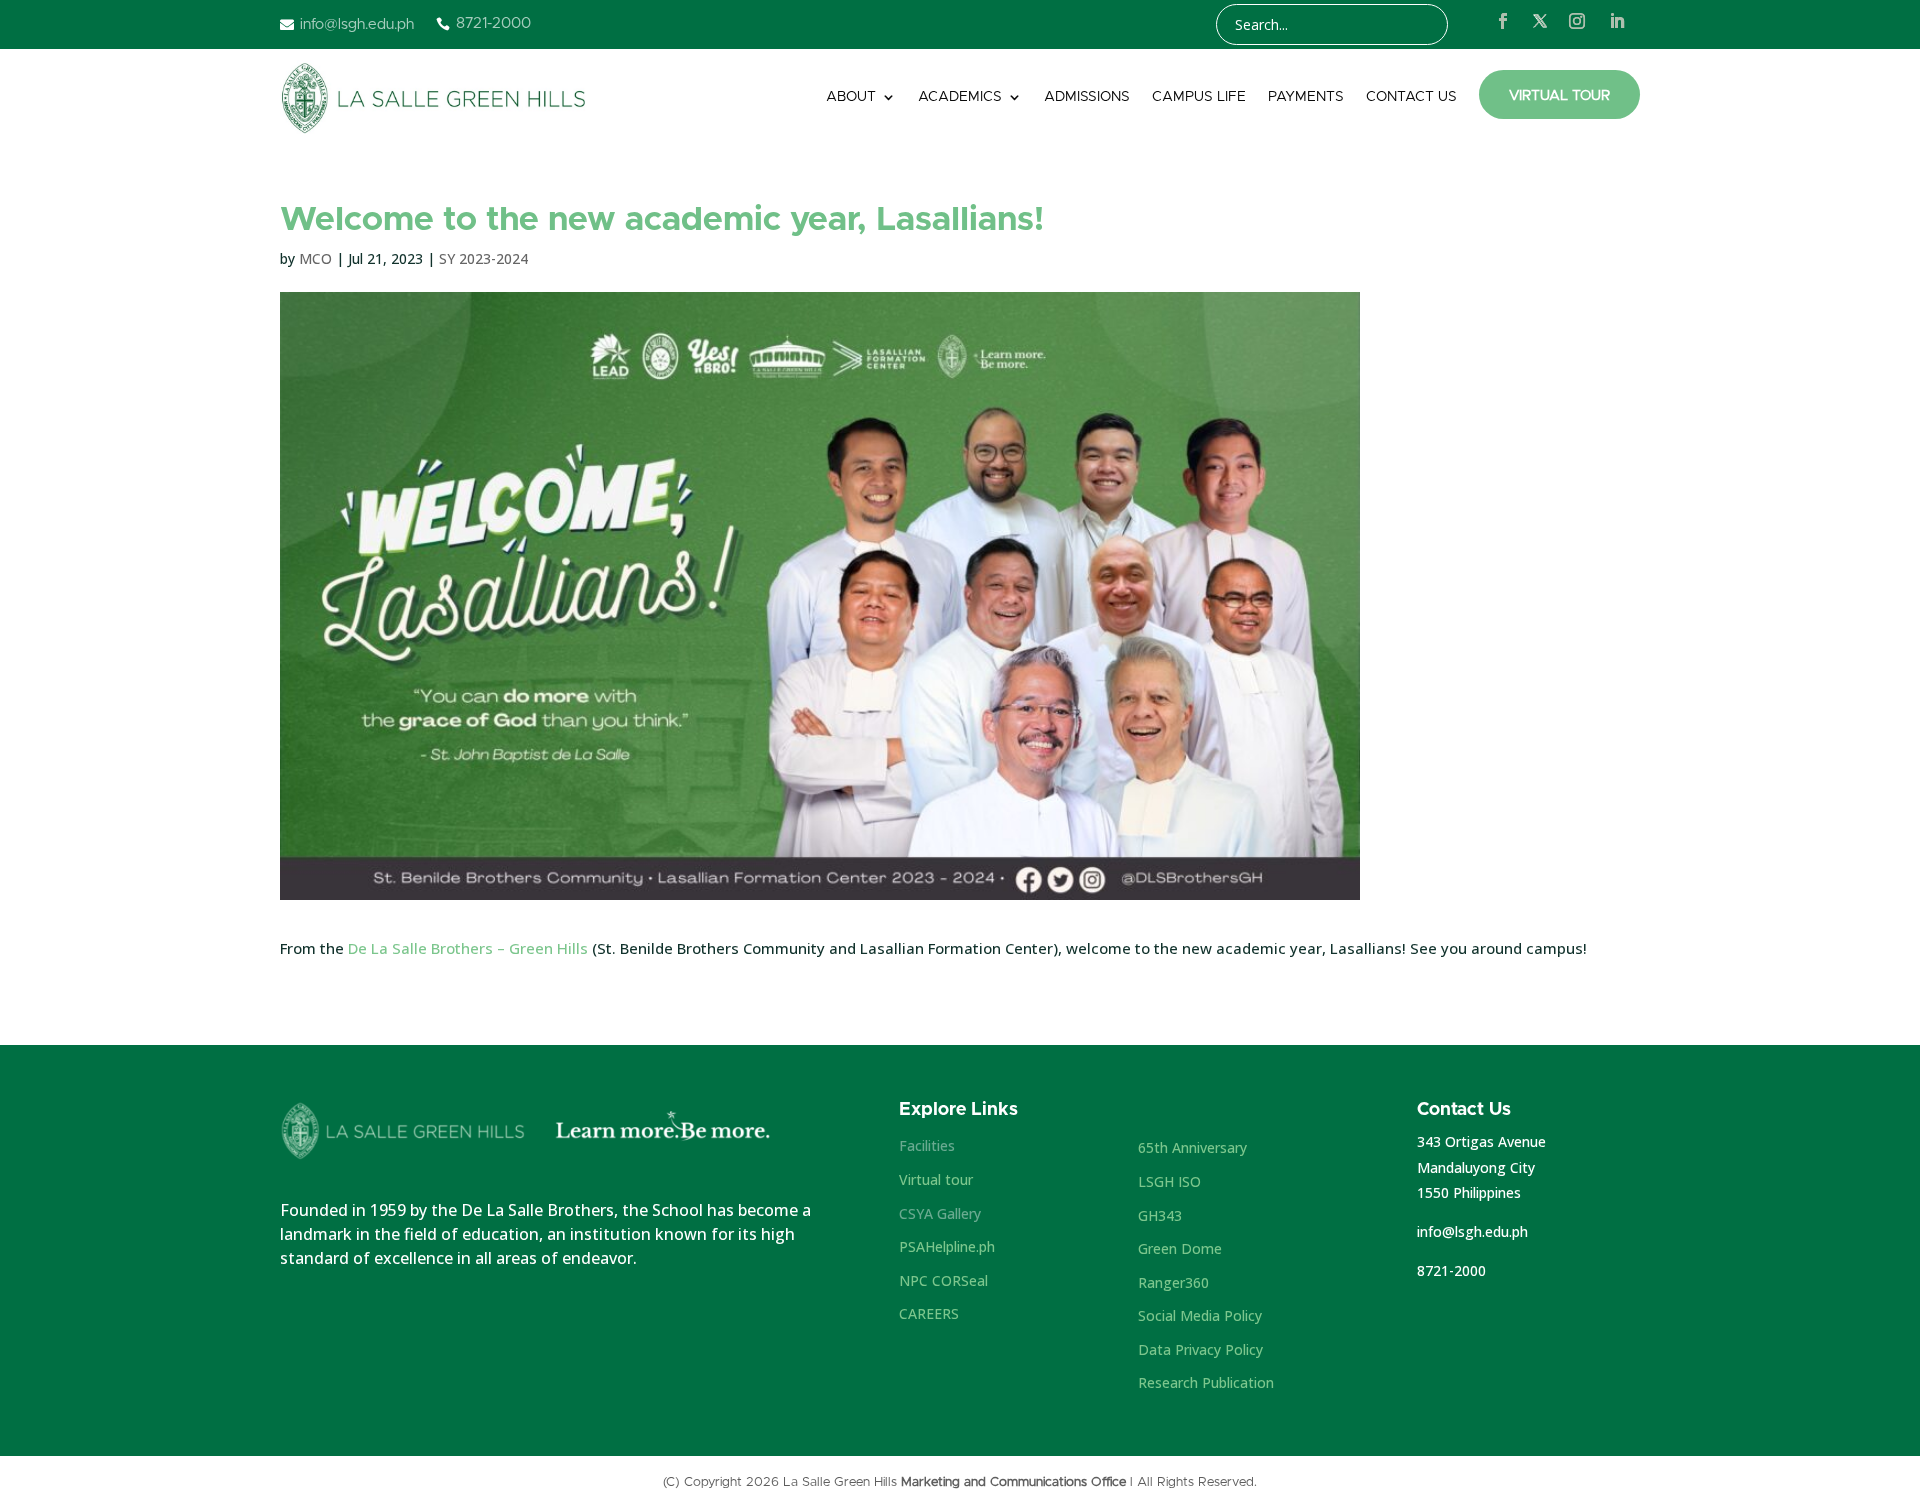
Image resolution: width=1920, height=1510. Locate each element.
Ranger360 (1173, 1282)
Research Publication (1206, 1382)
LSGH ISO (1169, 1181)
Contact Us (1411, 97)
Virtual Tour (1559, 96)
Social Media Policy (1200, 1315)
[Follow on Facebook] (1503, 21)
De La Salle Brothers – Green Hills (468, 948)
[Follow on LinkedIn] (1617, 21)
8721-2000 (1451, 1270)
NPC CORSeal (943, 1280)
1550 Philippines (1469, 1192)
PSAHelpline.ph (947, 1246)
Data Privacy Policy (1200, 1349)
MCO (315, 258)
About (851, 97)
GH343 (1160, 1215)
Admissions (1087, 97)
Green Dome (1180, 1248)
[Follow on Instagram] (1577, 21)
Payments (1306, 97)
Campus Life (1199, 97)
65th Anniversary (1192, 1147)
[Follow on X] (1540, 21)
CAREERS (929, 1313)
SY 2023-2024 (483, 258)
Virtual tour (936, 1179)
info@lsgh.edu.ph (1472, 1231)
